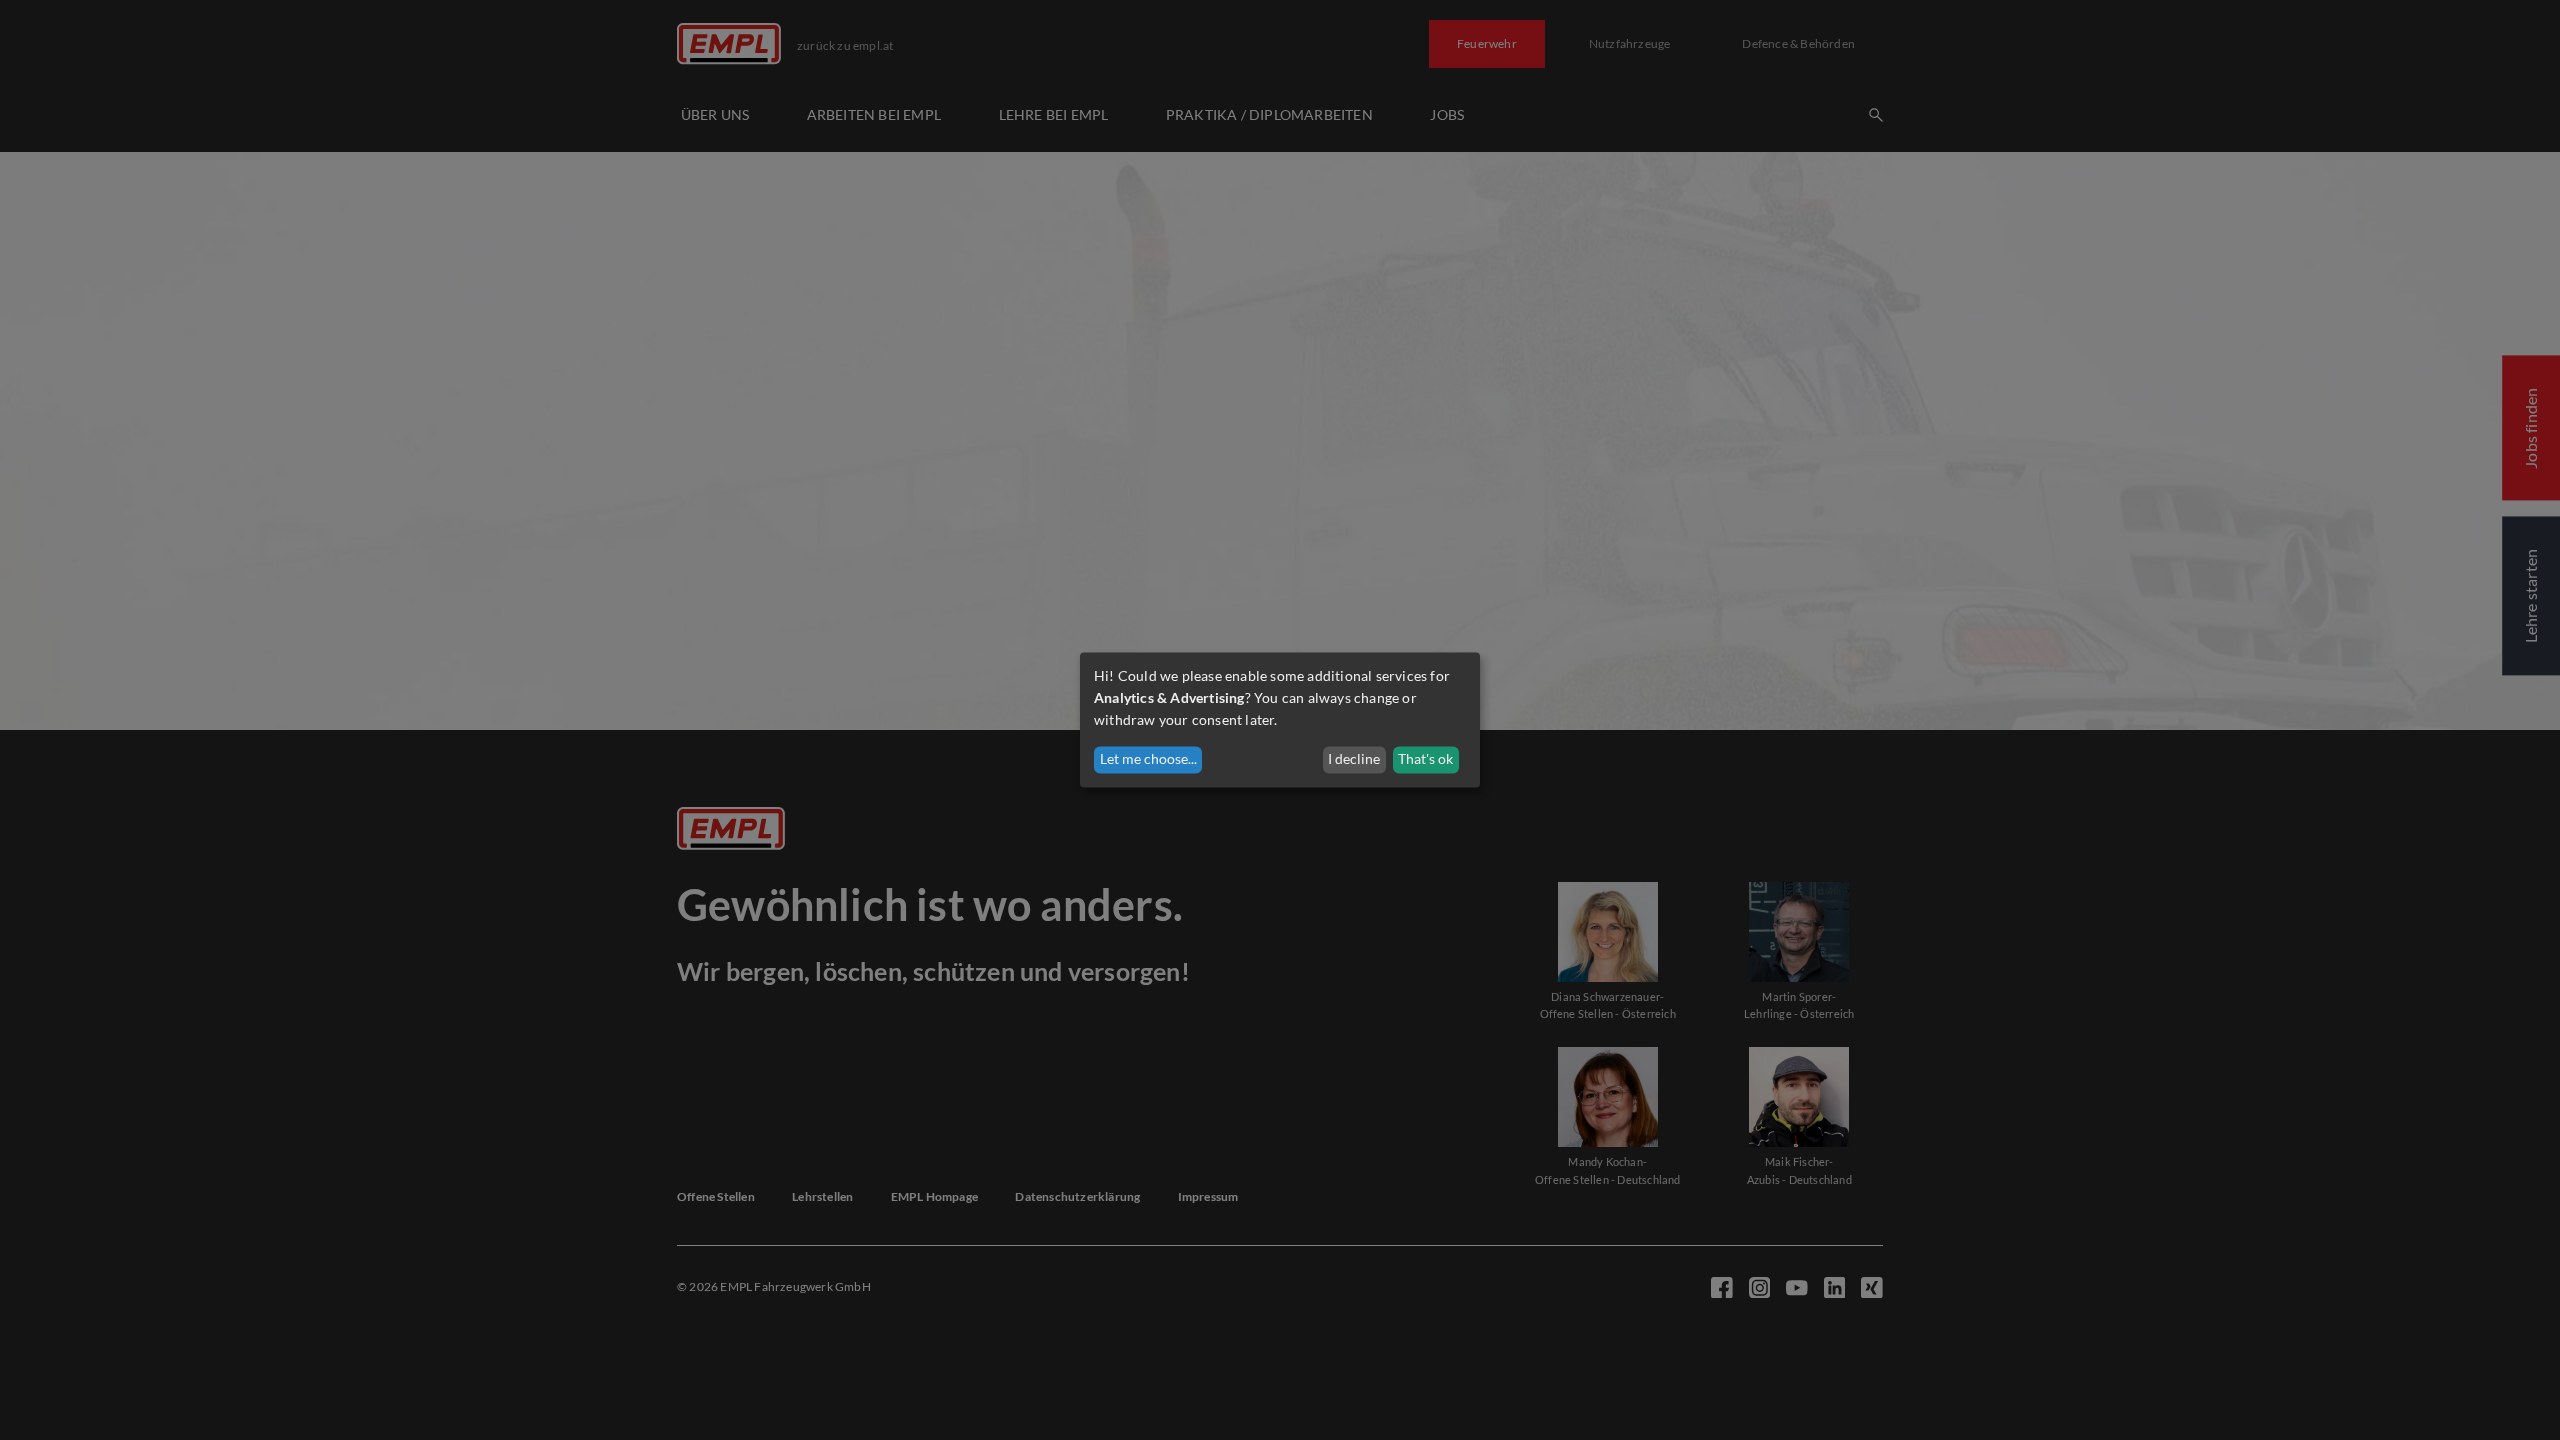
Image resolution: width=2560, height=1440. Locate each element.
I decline (1354, 759)
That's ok (1425, 759)
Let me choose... (1148, 759)
